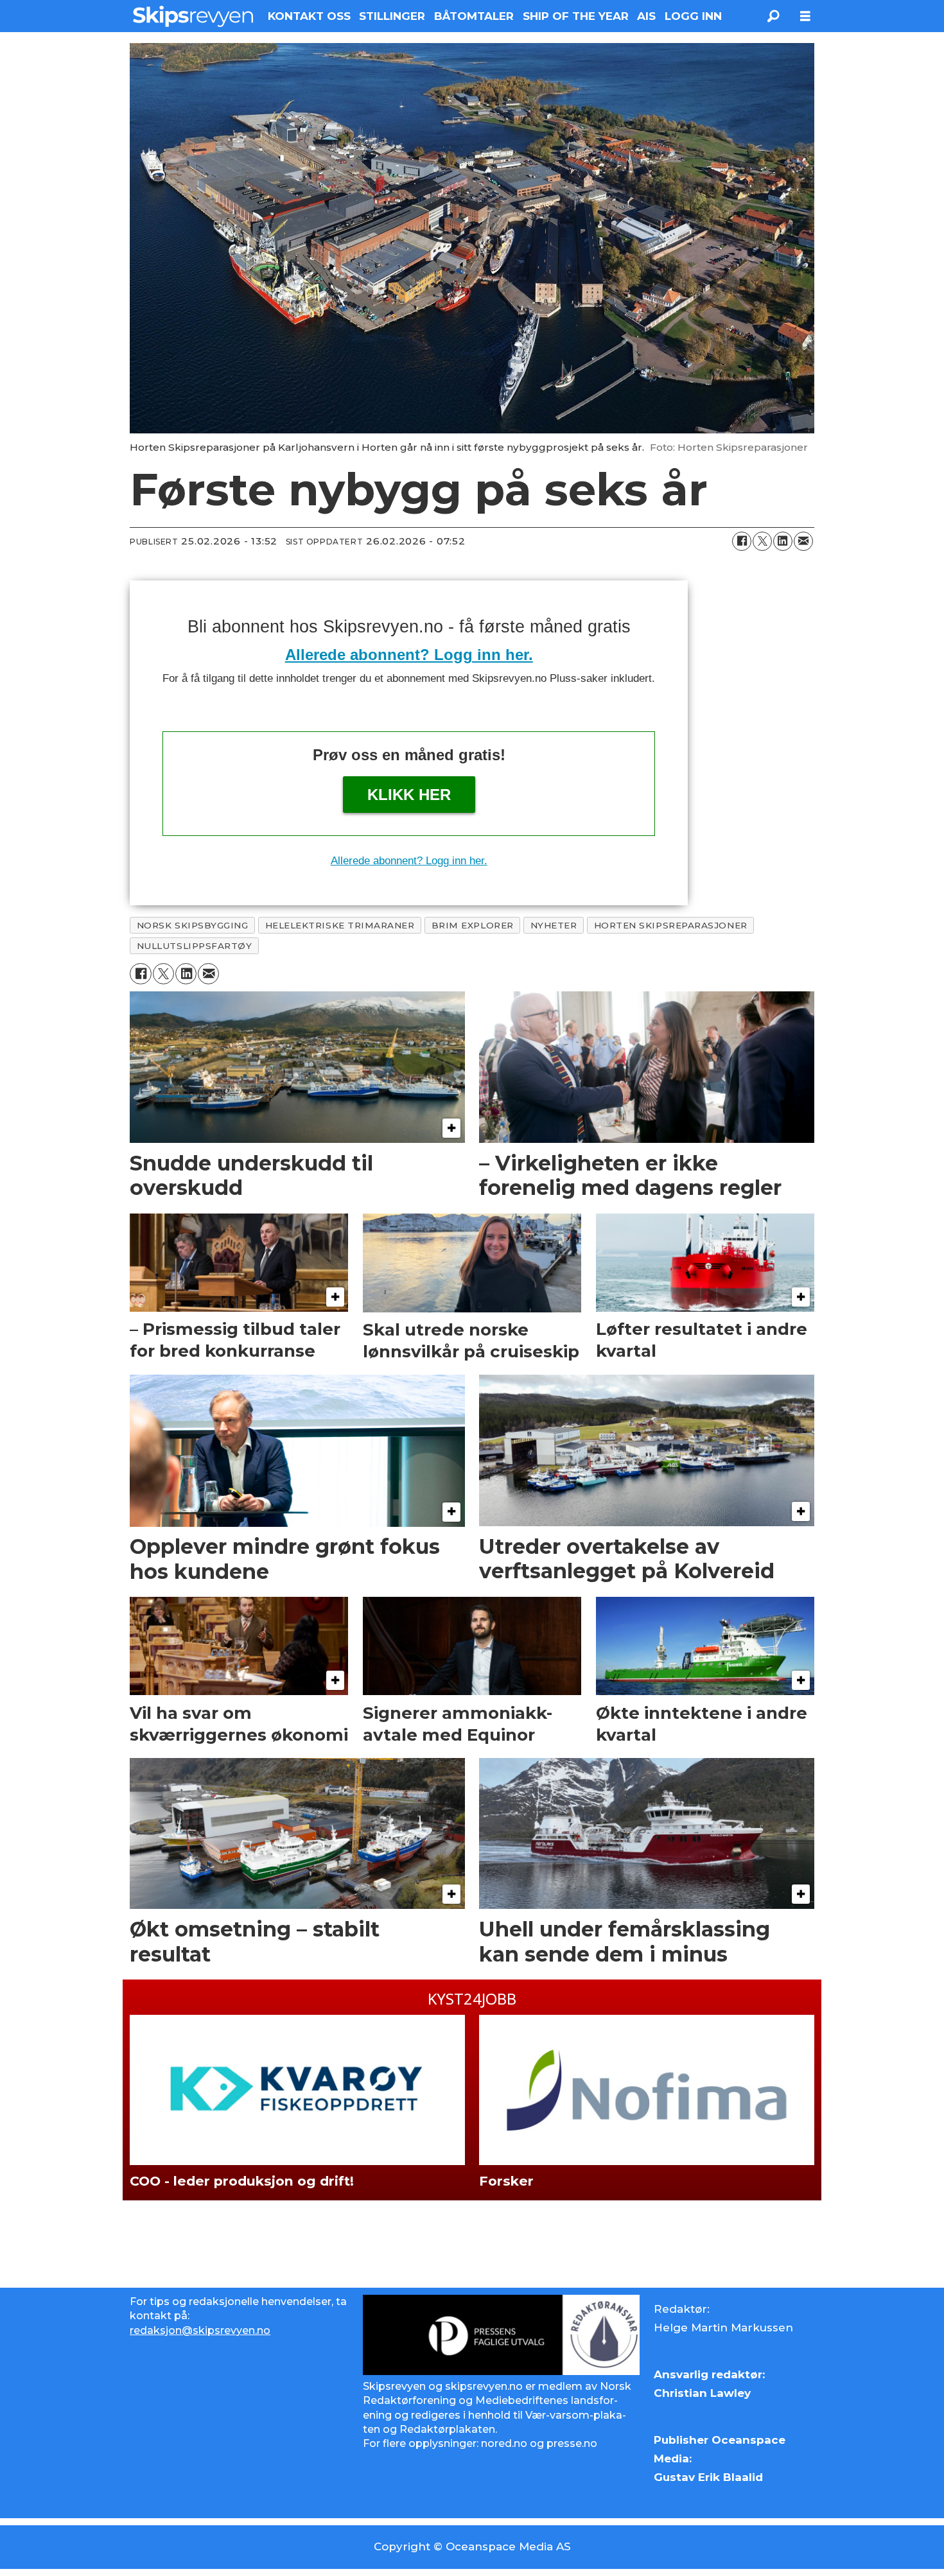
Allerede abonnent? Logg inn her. (409, 655)
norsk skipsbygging (193, 925)
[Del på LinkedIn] (783, 541)
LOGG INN (693, 16)
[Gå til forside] (193, 16)
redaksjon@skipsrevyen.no (200, 2330)
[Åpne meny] (805, 16)
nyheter (554, 925)
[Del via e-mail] (803, 541)
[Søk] (773, 16)
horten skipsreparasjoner (671, 925)
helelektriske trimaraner (340, 925)
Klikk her (409, 795)
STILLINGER (392, 16)
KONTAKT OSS (309, 16)
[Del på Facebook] (742, 541)
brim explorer (473, 925)
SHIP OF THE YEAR (576, 16)
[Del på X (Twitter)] (762, 541)
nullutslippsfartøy (195, 946)
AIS (646, 16)
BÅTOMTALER (474, 16)
